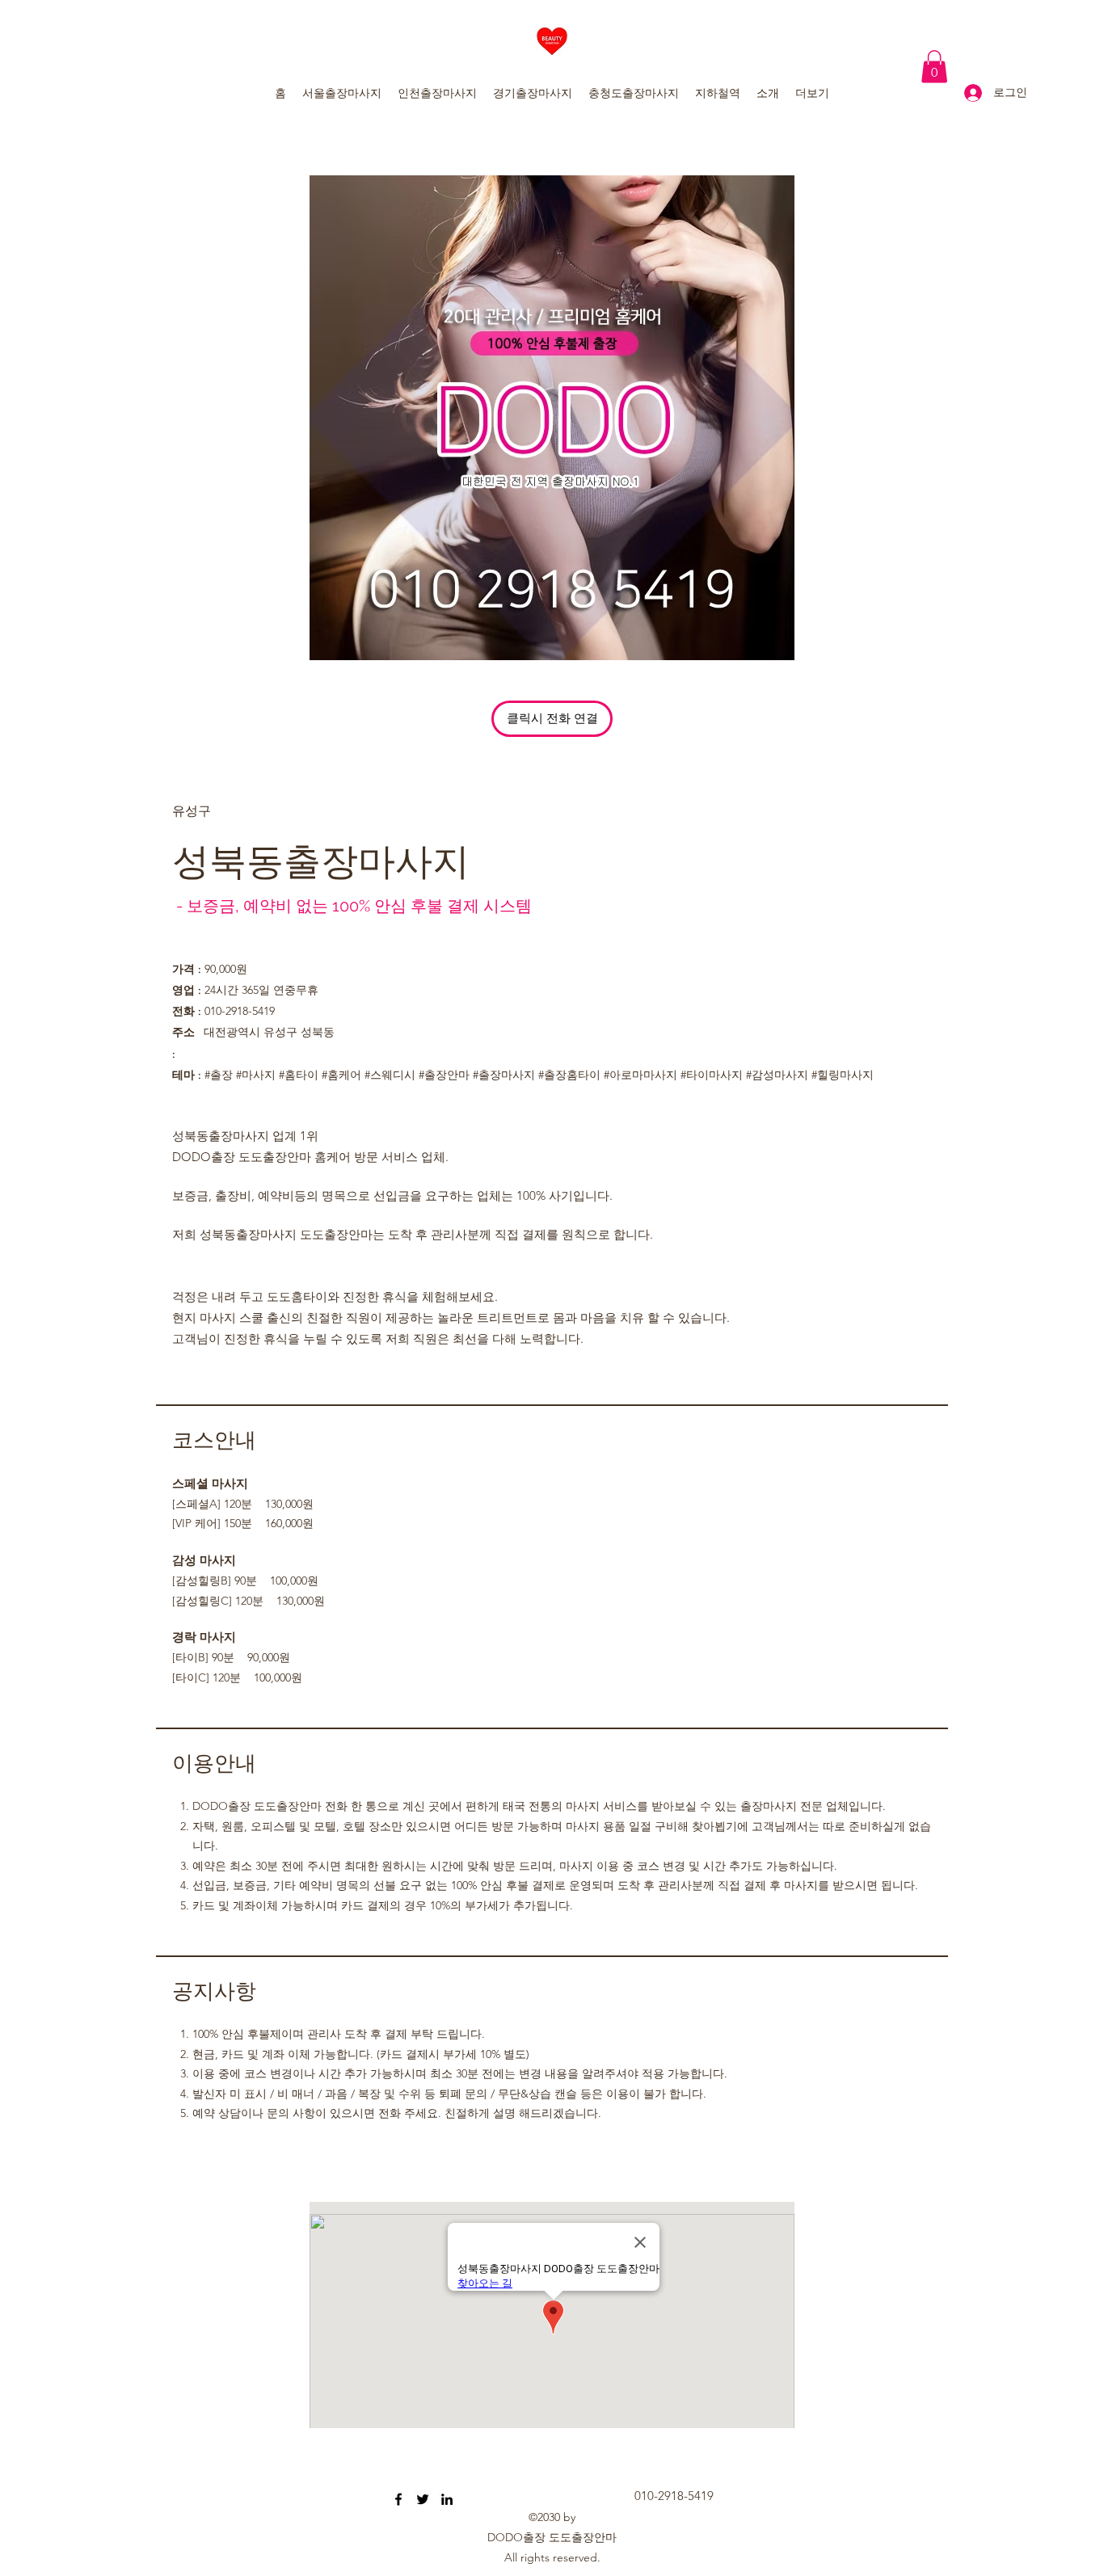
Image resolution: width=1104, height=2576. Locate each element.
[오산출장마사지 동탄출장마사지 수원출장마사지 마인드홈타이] (398, 2499)
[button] (934, 67)
